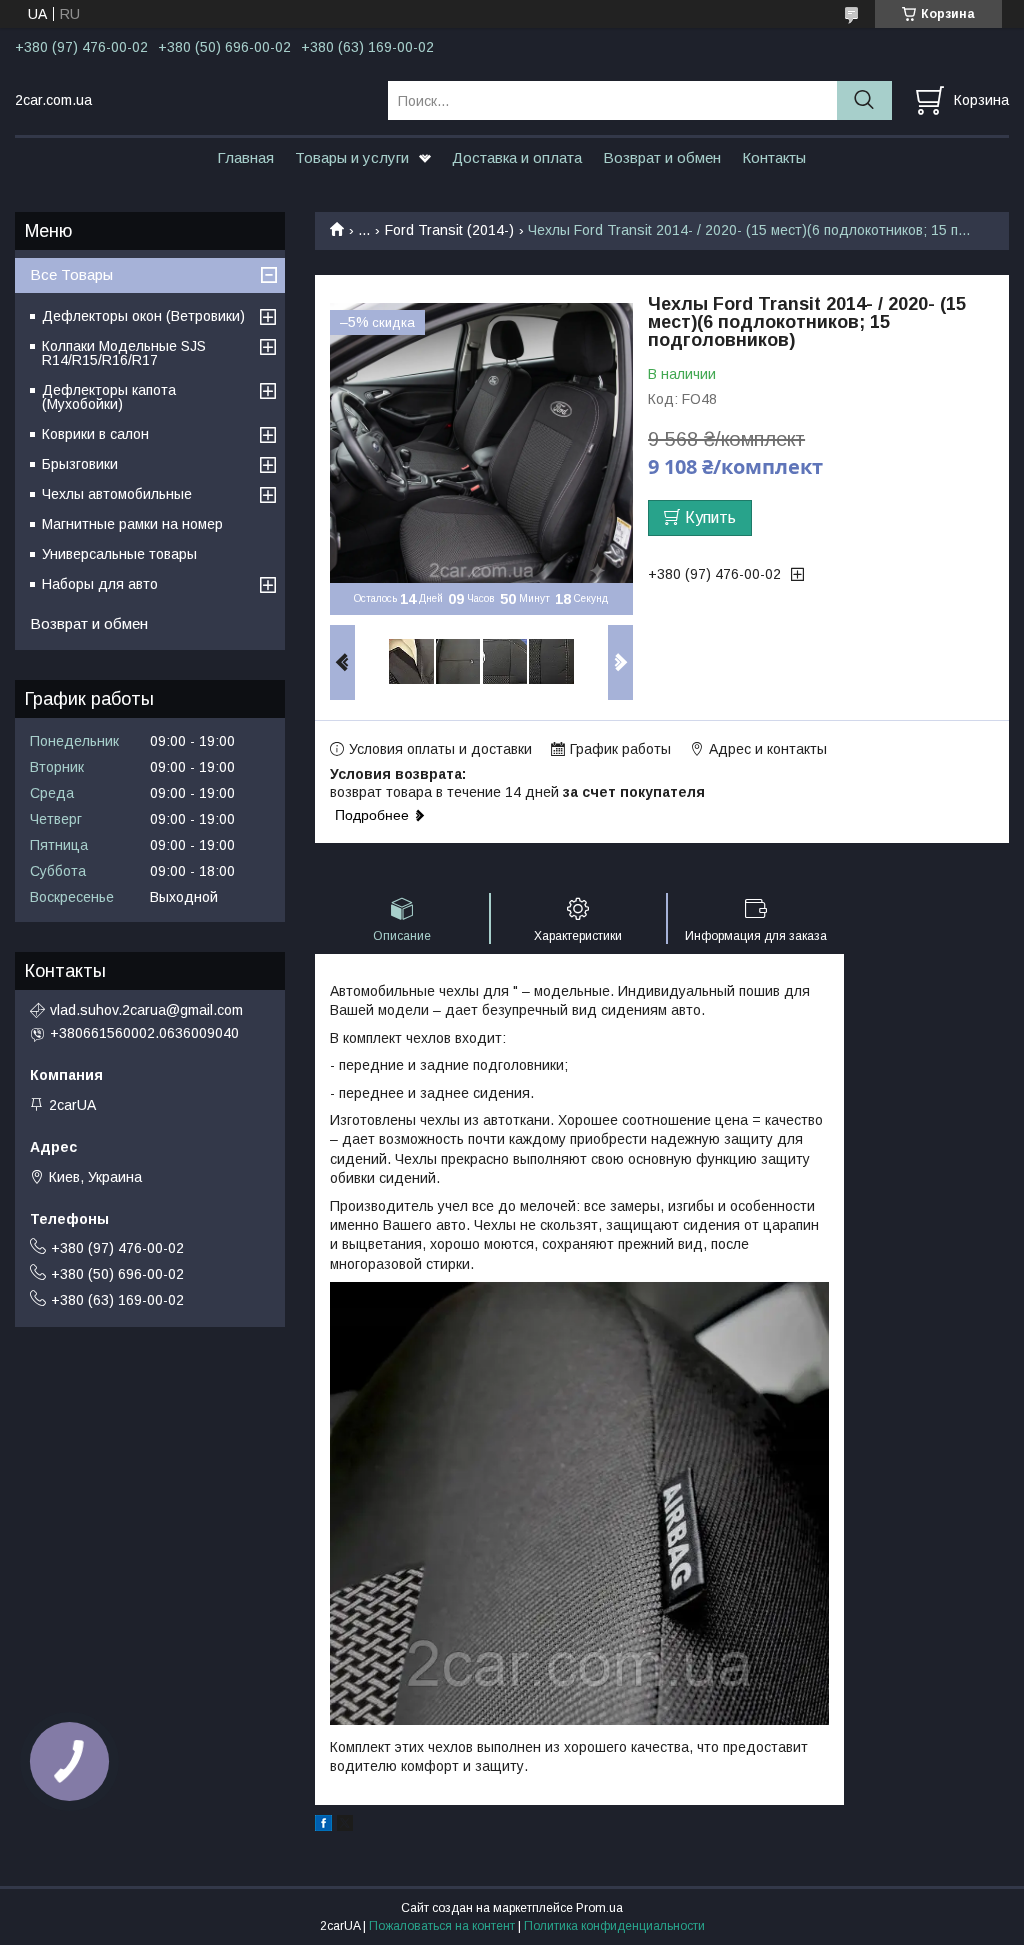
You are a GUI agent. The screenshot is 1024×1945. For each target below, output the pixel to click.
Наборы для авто (100, 584)
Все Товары (71, 274)
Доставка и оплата (517, 157)
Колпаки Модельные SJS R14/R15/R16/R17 (124, 353)
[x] (345, 1826)
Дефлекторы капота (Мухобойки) (109, 397)
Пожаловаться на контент (442, 1926)
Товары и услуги (352, 157)
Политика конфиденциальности (614, 1926)
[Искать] (864, 100)
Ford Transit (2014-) (449, 230)
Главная (245, 157)
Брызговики (80, 464)
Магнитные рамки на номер (132, 524)
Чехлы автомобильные (117, 494)
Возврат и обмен (662, 157)
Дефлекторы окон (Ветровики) (143, 316)
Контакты (774, 157)
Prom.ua (599, 1908)
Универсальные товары (119, 554)
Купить (710, 517)
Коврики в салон (95, 434)
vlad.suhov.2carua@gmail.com (146, 1010)
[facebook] (323, 1826)
